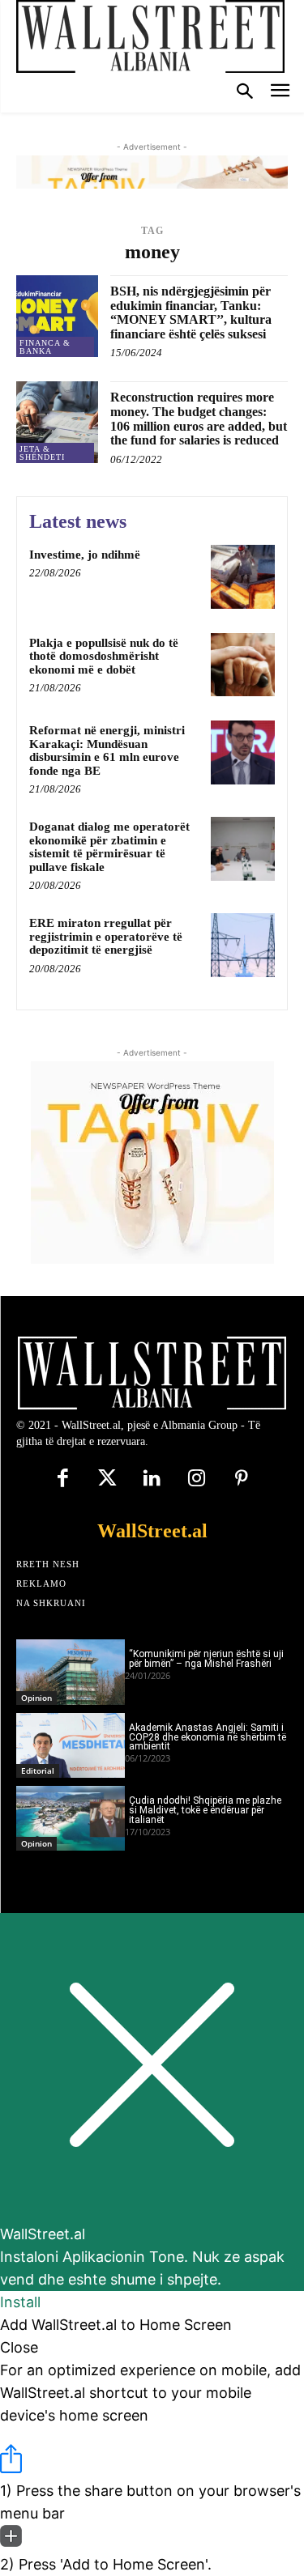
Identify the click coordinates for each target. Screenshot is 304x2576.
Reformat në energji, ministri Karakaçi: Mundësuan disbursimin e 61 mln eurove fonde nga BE (107, 750)
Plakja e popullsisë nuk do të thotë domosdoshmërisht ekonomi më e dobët (104, 656)
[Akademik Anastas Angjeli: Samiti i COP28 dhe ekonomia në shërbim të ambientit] (71, 1745)
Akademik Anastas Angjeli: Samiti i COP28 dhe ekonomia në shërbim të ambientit (208, 1737)
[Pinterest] (241, 1479)
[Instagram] (197, 1479)
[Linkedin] (152, 1479)
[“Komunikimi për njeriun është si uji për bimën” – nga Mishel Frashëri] (71, 1672)
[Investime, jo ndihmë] (243, 577)
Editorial (38, 1770)
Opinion (36, 1698)
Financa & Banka (45, 347)
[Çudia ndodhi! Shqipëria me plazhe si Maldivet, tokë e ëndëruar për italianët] (71, 1818)
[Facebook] (63, 1479)
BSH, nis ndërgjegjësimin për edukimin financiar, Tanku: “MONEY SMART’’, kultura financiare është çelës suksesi (191, 312)
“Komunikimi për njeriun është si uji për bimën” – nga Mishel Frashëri (206, 1659)
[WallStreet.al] (150, 36)
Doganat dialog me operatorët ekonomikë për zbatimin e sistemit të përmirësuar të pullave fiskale (109, 847)
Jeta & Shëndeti (42, 453)
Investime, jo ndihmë (85, 555)
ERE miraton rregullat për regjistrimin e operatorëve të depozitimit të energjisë (106, 936)
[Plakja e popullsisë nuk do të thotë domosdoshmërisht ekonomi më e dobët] (243, 665)
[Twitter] (107, 1479)
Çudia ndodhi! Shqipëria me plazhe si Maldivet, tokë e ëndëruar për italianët (205, 1810)
